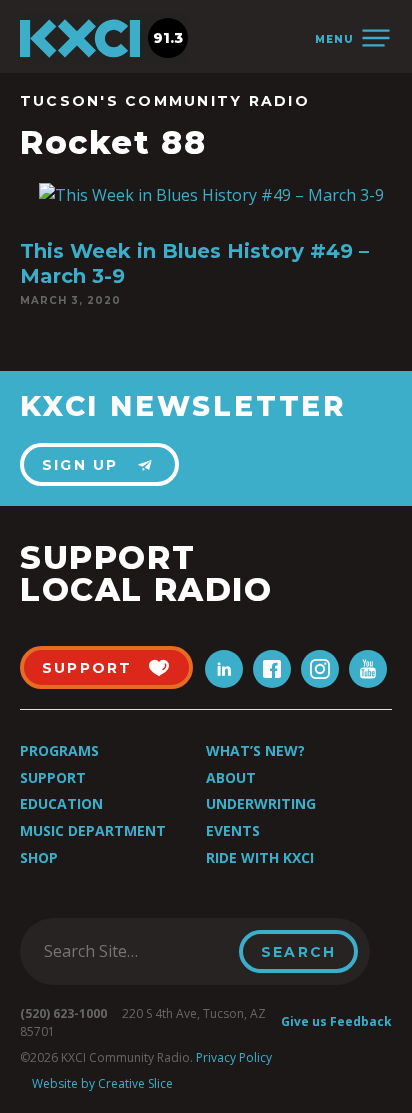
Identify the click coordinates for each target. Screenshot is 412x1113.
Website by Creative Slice (102, 1083)
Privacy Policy (234, 1057)
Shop (39, 857)
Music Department (93, 830)
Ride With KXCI (260, 857)
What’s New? (255, 750)
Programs (59, 750)
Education (61, 803)
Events (233, 830)
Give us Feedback (336, 1021)
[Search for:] (135, 951)
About (231, 777)
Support (53, 777)
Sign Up (80, 465)
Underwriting (261, 803)
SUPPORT (87, 668)
